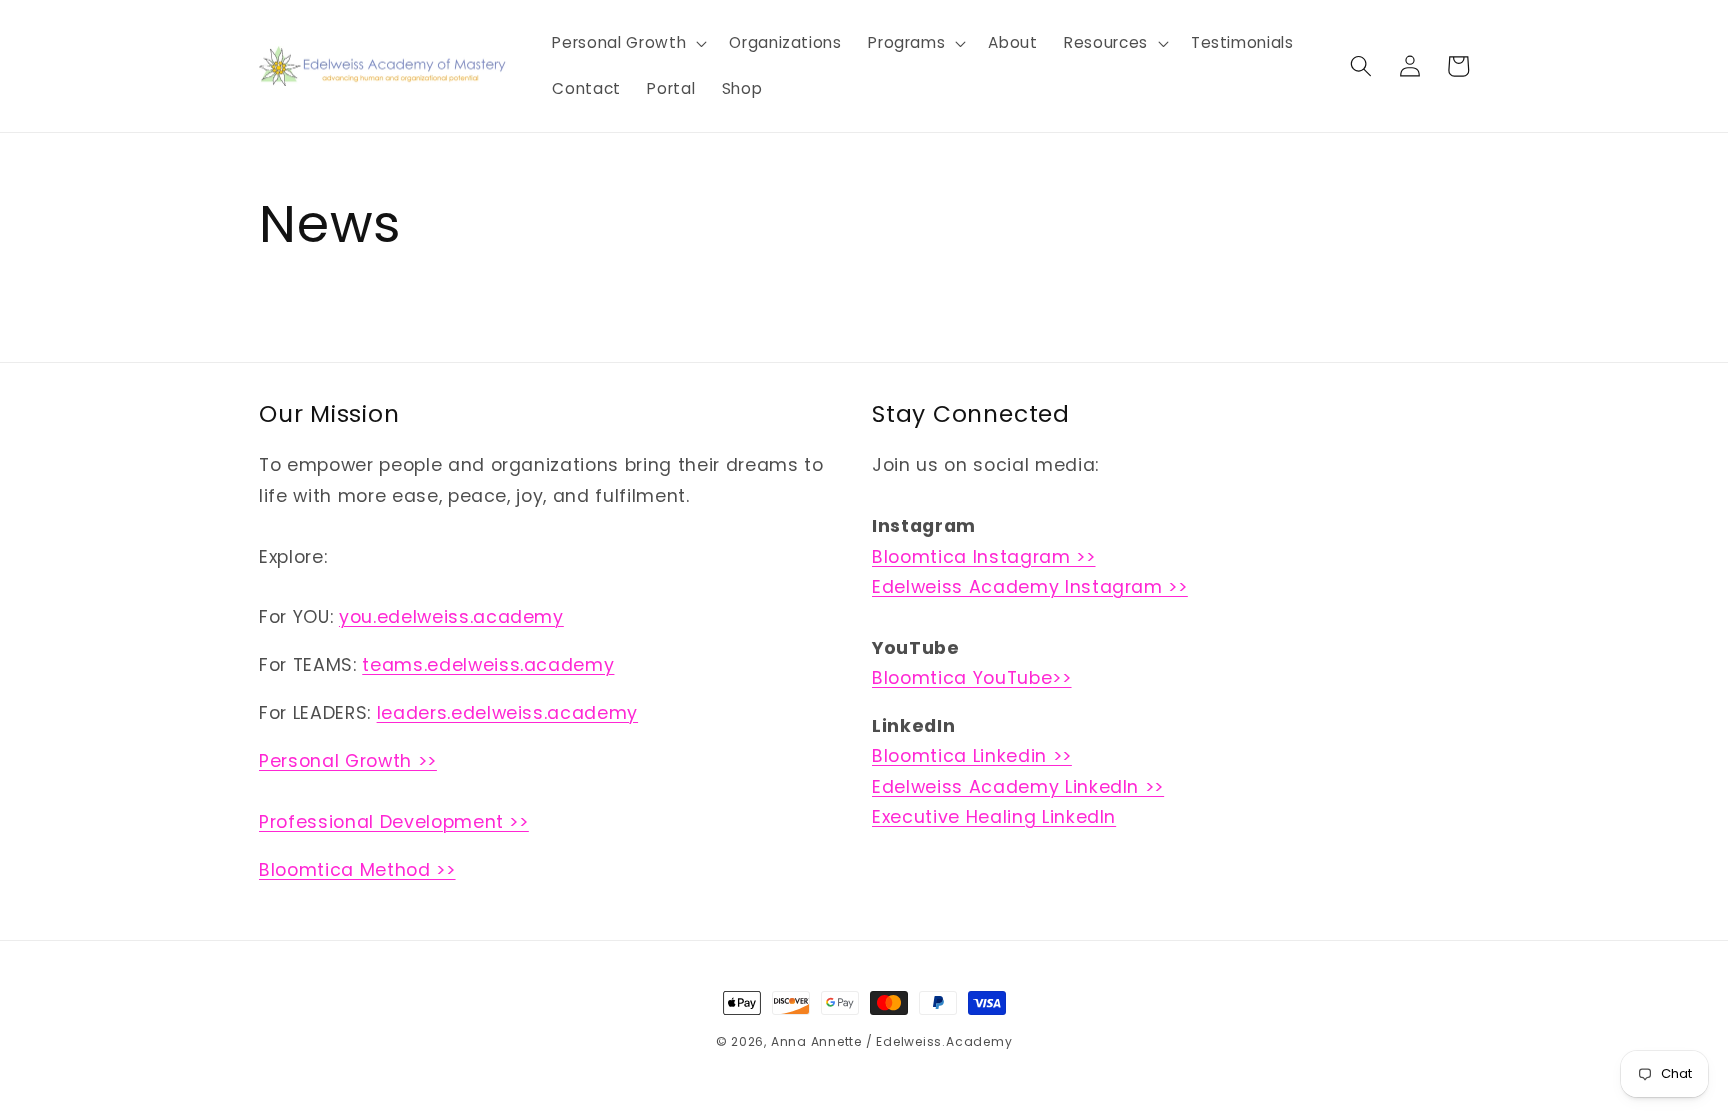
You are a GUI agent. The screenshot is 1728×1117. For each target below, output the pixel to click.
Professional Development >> (394, 822)
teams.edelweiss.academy (488, 665)
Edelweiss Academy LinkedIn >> (1018, 787)
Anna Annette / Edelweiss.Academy (892, 1041)
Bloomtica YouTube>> (972, 678)
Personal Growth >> (348, 761)
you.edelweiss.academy (451, 617)
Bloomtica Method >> (357, 870)
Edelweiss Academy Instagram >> (1030, 587)
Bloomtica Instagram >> (984, 557)
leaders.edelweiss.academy (508, 713)
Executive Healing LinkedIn (994, 817)
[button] (627, 43)
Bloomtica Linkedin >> (972, 756)
